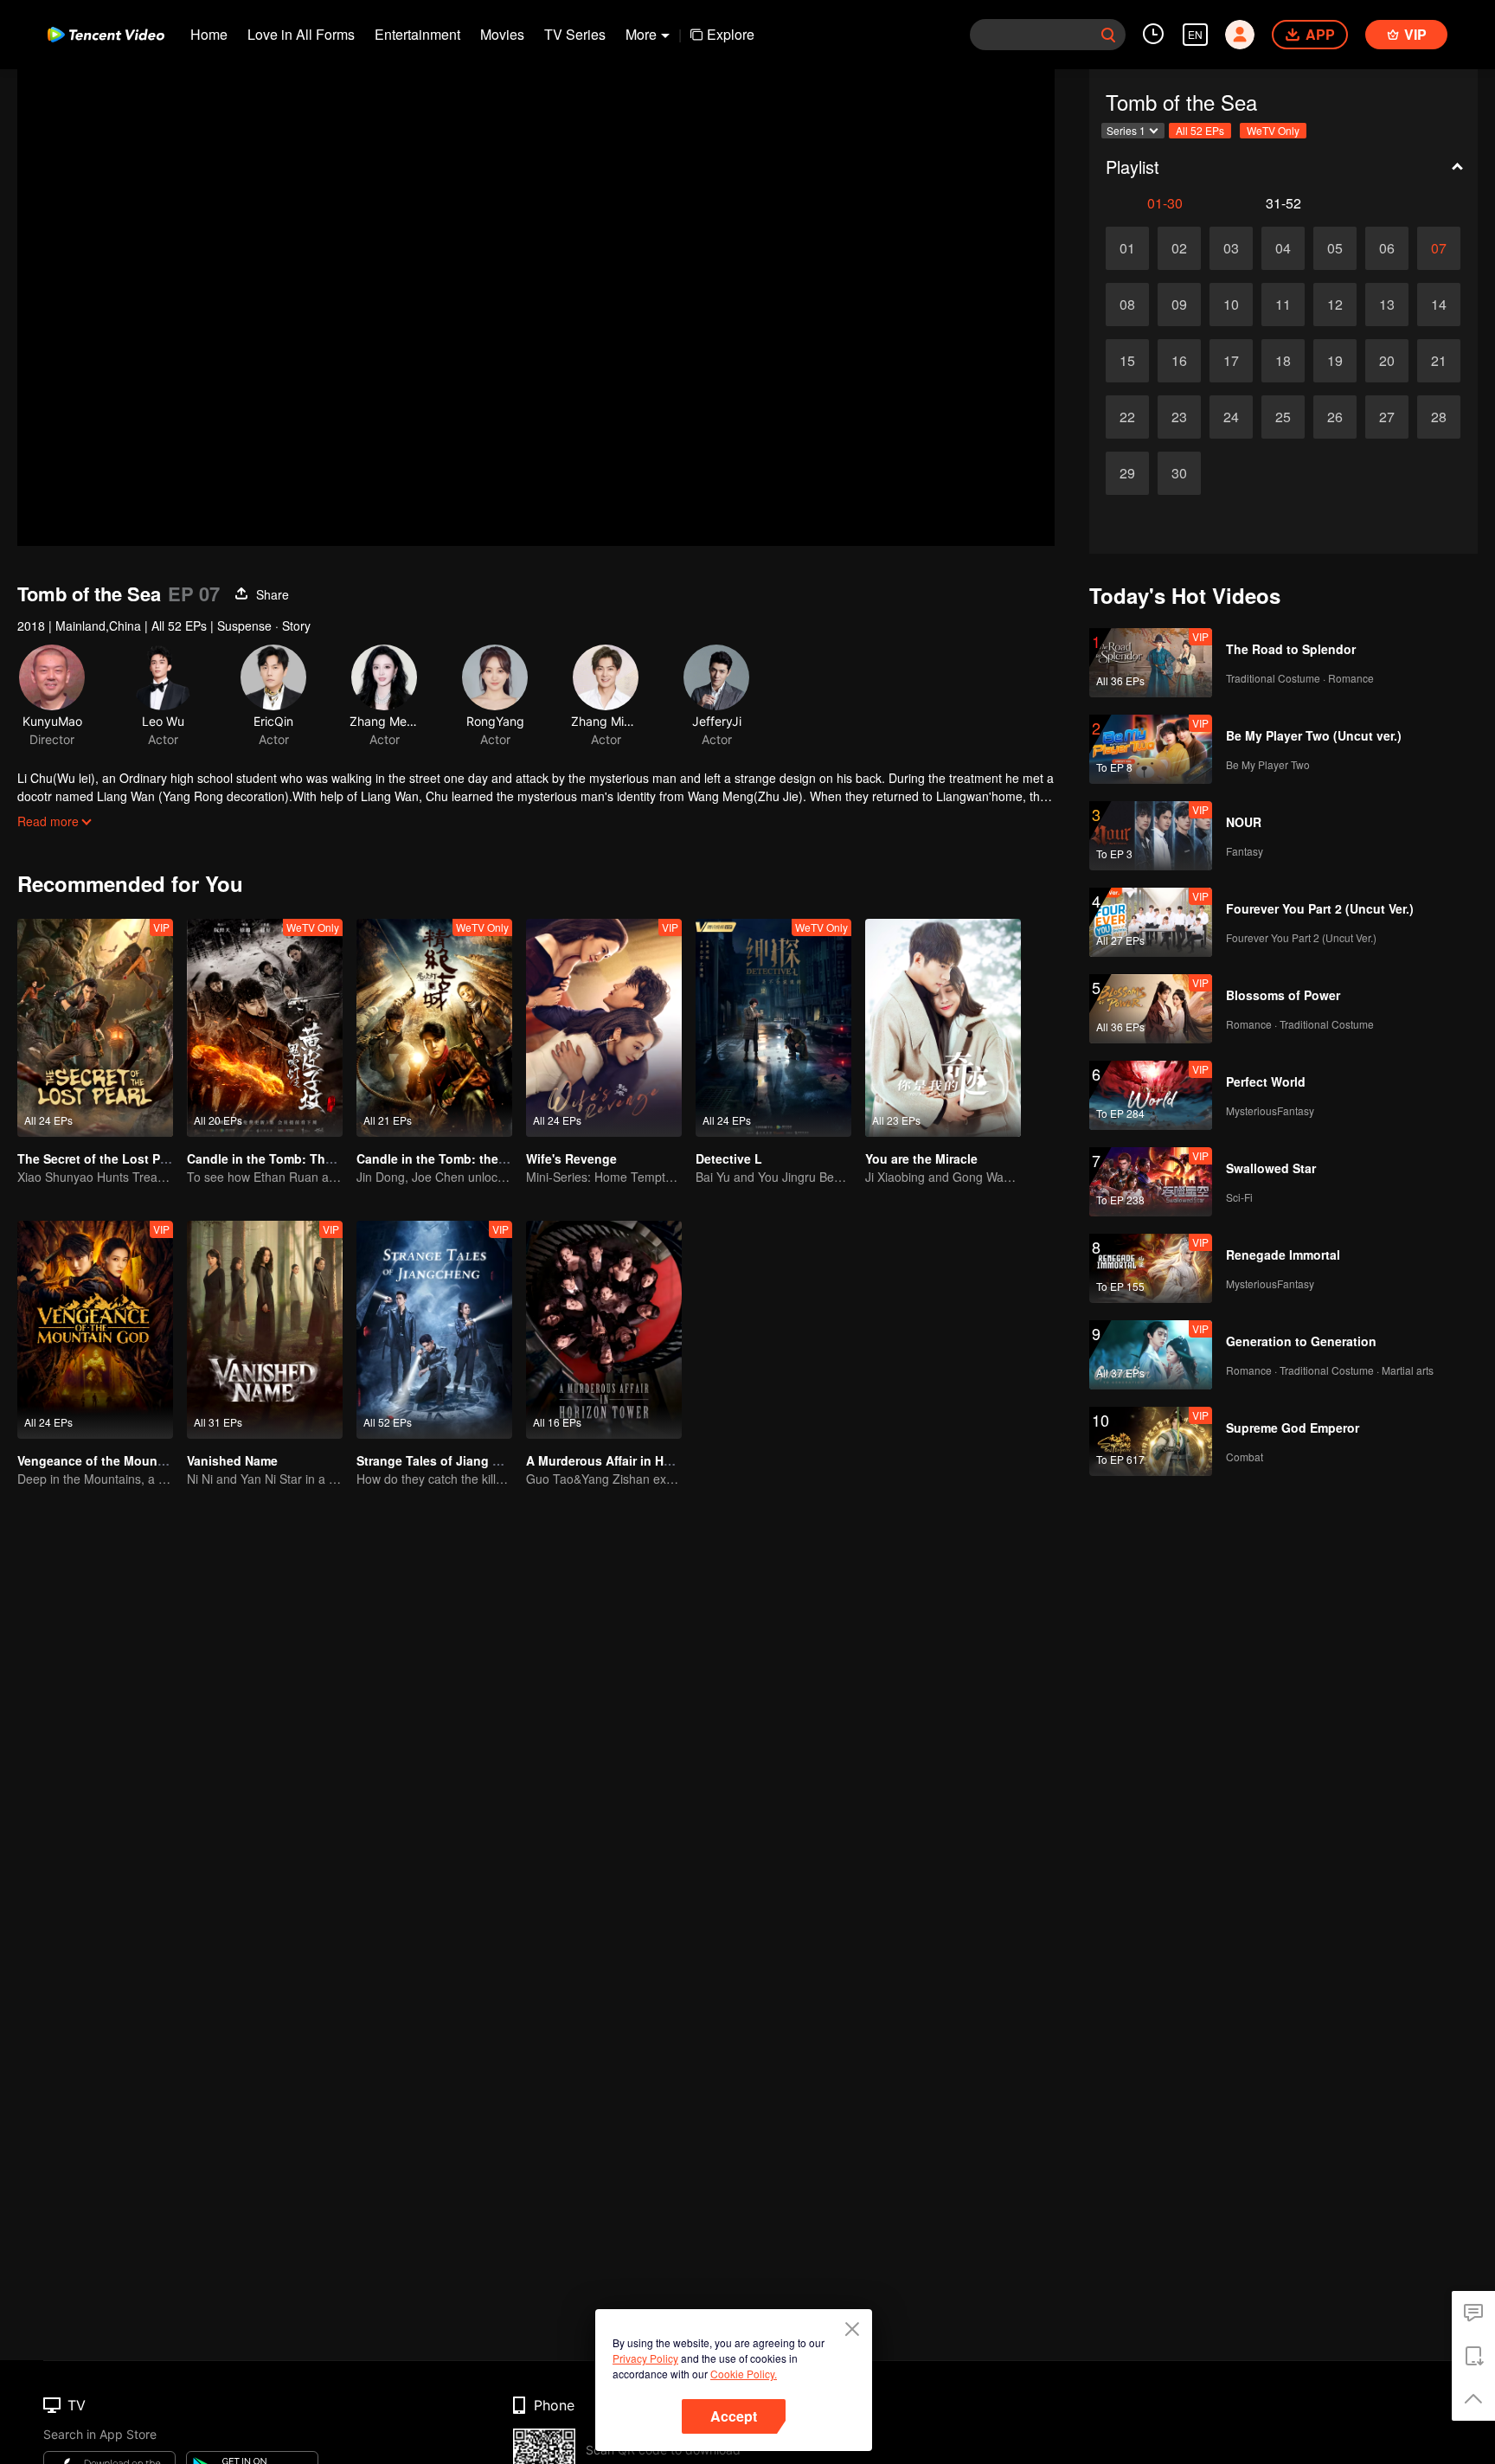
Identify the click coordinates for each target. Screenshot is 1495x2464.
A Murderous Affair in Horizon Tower (633, 1460)
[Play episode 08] (1127, 305)
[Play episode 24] (1231, 417)
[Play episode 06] (1387, 248)
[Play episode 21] (1439, 361)
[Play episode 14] (1439, 305)
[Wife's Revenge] (604, 1028)
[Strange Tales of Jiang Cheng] (434, 1330)
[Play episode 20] (1387, 361)
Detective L (729, 1158)
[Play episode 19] (1335, 361)
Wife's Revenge (571, 1158)
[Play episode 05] (1335, 248)
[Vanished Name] (265, 1330)
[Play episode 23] (1179, 417)
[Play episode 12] (1335, 305)
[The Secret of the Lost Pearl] (95, 1028)
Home (209, 34)
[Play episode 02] (1179, 248)
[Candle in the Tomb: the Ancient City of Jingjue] (434, 1028)
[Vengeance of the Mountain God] (95, 1330)
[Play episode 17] (1231, 361)
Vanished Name (232, 1460)
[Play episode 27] (1387, 417)
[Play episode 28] (1439, 417)
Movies (502, 34)
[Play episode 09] (1179, 305)
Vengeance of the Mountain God (113, 1460)
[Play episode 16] (1179, 361)
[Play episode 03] (1231, 248)
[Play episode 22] (1127, 417)
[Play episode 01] (1127, 248)
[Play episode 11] (1283, 305)
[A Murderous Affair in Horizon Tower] (604, 1330)
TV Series (575, 34)
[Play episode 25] (1283, 417)
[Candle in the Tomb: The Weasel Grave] (265, 1028)
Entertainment (417, 34)
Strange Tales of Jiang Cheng (444, 1460)
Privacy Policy (645, 2358)
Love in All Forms (301, 34)
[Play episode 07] (1439, 248)
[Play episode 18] (1283, 361)
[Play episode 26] (1335, 417)
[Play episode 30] (1179, 473)
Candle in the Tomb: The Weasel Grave (302, 1158)
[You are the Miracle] (943, 1028)
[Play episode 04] (1283, 248)
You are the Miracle (921, 1158)
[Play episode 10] (1231, 305)
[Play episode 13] (1387, 305)
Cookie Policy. (744, 2374)
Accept (734, 2416)
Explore (731, 34)
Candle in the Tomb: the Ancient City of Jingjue (497, 1158)
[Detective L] (773, 1028)
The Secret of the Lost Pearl (99, 1158)
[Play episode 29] (1127, 473)
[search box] (1108, 35)
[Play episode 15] (1127, 361)
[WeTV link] (106, 35)
